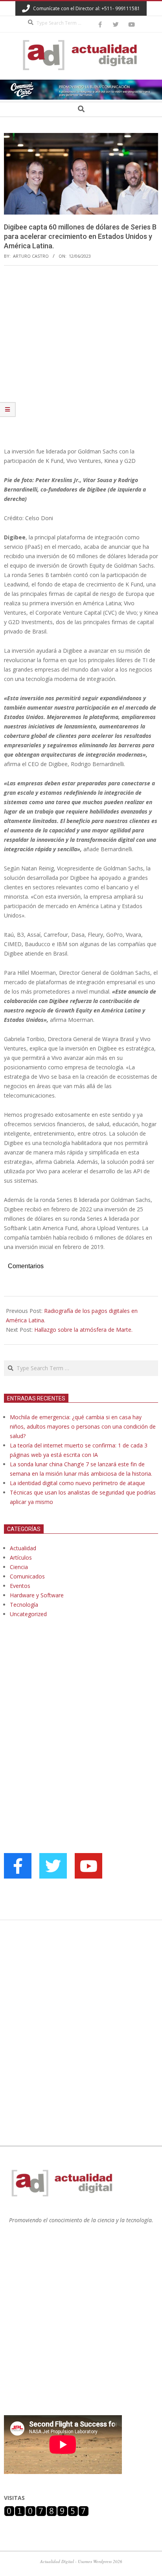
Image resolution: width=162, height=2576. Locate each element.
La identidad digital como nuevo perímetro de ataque (77, 1483)
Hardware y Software (37, 1595)
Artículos (21, 1557)
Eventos (20, 1586)
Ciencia (19, 1567)
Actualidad (23, 1548)
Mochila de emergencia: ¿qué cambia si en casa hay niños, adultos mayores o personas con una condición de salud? (83, 1426)
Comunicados (27, 1576)
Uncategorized (28, 1614)
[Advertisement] (81, 356)
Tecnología (24, 1605)
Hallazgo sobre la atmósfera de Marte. (83, 1330)
